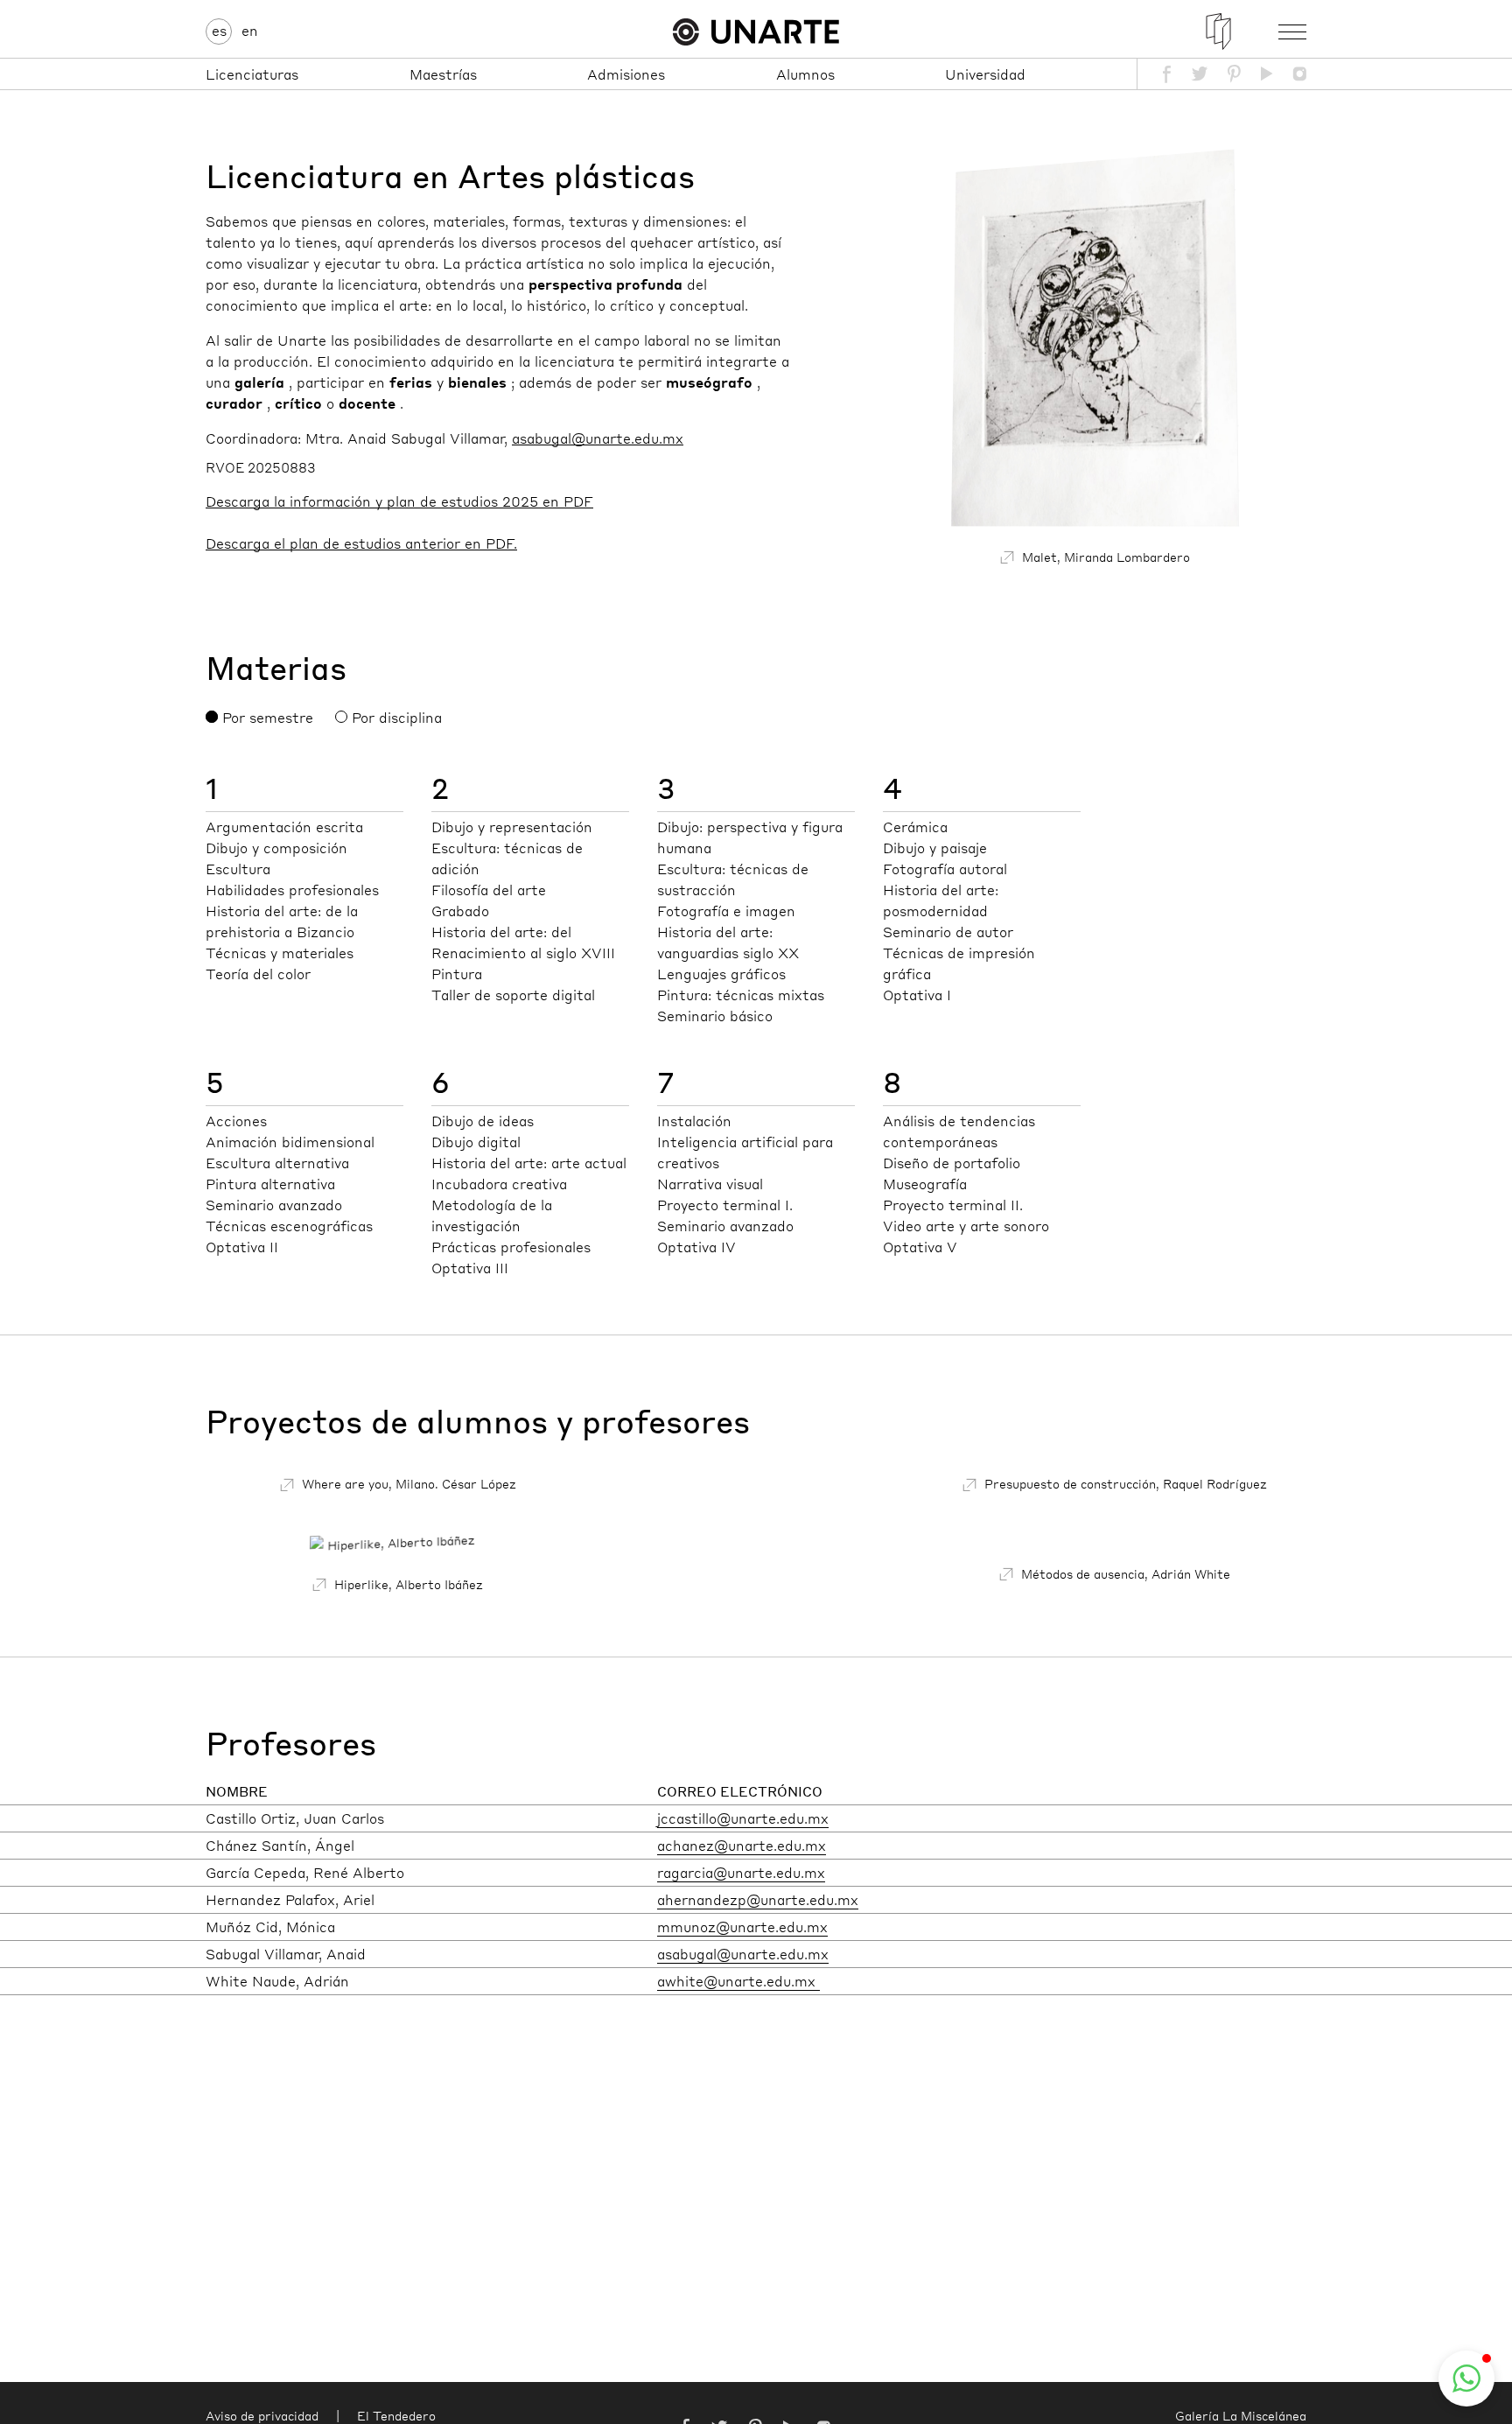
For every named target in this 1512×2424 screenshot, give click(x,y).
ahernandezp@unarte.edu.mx (758, 1899)
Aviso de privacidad (262, 2415)
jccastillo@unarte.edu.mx (743, 1818)
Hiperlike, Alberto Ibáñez (407, 1584)
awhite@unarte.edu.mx (738, 1981)
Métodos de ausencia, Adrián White (1124, 1573)
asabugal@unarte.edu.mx (743, 1954)
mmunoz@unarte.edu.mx (742, 1927)
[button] (1466, 2378)
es (219, 30)
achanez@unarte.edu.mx (742, 1845)
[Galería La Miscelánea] (1218, 32)
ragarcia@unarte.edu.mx (741, 1872)
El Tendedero (396, 2415)
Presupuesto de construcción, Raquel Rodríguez (1124, 1483)
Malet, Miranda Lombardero (1104, 557)
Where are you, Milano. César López (407, 1483)
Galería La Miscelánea (1241, 2415)
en (250, 30)
